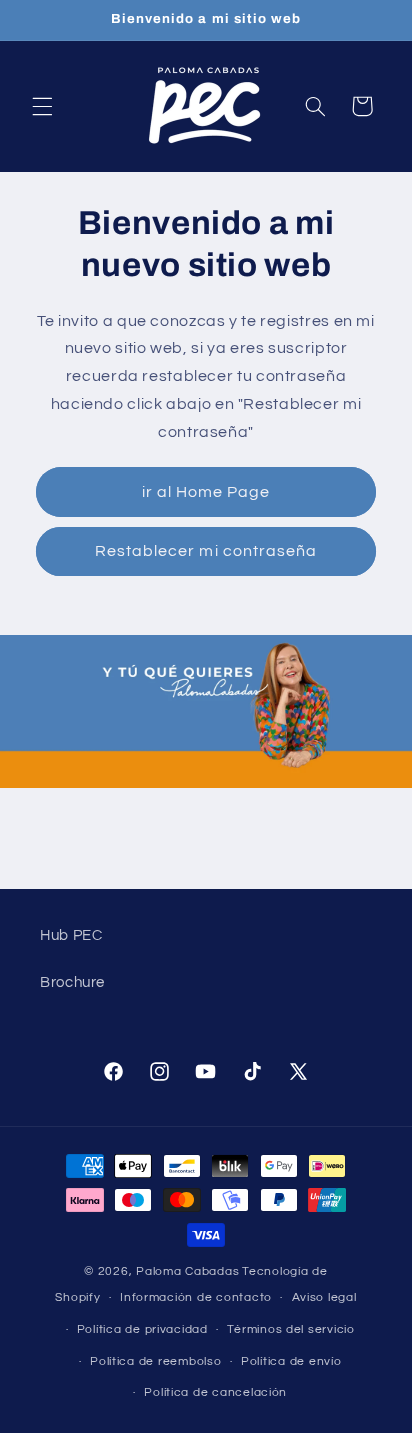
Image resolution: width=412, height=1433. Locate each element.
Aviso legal (324, 1297)
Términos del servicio (290, 1329)
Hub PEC (71, 935)
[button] (42, 106)
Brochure (72, 982)
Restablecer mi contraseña (206, 551)
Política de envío (291, 1361)
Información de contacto (196, 1297)
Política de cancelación (215, 1392)
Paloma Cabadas (187, 1271)
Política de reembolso (155, 1361)
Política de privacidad (142, 1329)
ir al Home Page (206, 492)
